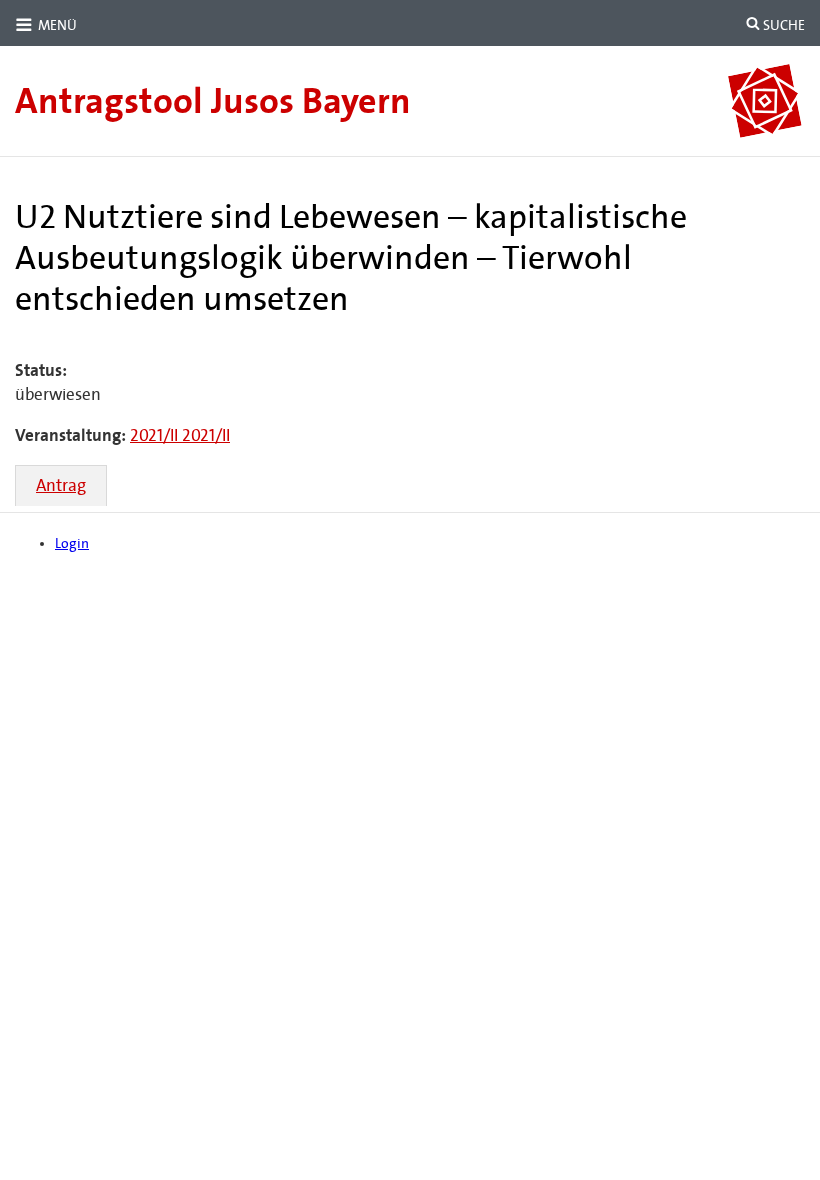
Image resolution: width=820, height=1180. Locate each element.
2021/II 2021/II (180, 435)
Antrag (61, 485)
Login (72, 543)
